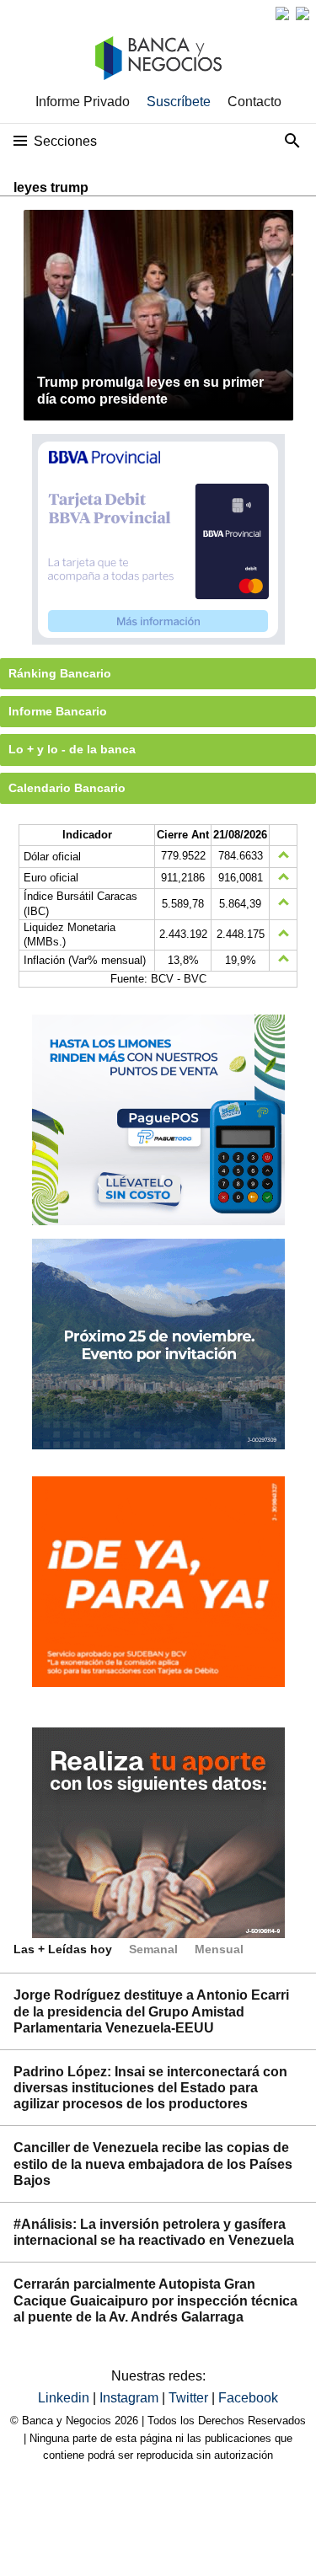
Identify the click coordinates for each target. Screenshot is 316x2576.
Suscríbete (179, 102)
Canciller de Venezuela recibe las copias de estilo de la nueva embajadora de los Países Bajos (153, 2164)
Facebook (248, 2398)
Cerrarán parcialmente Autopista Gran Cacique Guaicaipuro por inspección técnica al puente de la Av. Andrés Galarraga (155, 2300)
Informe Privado (83, 102)
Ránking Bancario (60, 673)
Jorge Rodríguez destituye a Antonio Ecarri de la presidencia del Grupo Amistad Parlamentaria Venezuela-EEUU (151, 2011)
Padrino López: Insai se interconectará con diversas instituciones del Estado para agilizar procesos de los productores (150, 2088)
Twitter (190, 2398)
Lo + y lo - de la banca (72, 749)
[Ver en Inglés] (282, 13)
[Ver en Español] (303, 13)
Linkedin (65, 2398)
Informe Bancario (58, 711)
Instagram (131, 2398)
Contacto (254, 102)
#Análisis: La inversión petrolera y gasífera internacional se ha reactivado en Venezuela (154, 2232)
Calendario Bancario (67, 788)
